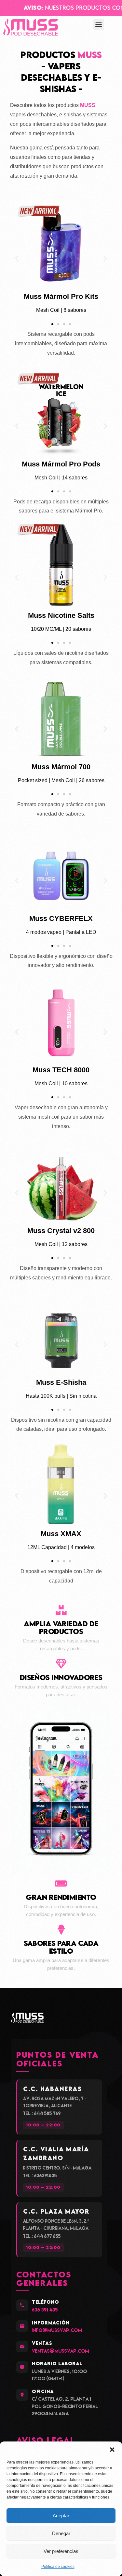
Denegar (61, 2533)
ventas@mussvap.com (61, 2351)
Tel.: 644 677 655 (42, 2236)
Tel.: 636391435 (40, 2176)
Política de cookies (58, 2567)
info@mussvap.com (57, 2330)
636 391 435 (45, 2310)
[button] (112, 2450)
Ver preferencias (61, 2551)
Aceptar (61, 2516)
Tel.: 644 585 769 (42, 2113)
